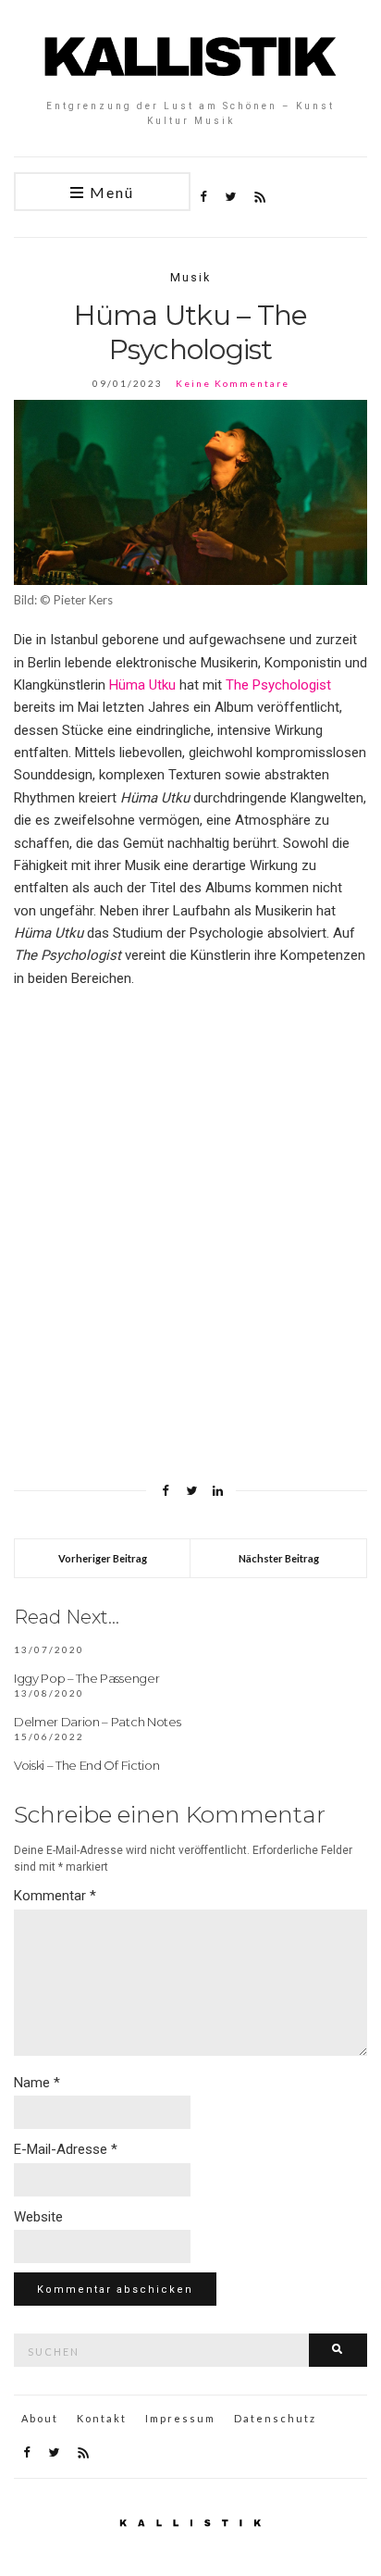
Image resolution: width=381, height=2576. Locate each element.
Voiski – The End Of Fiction (86, 1765)
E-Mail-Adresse (66, 2149)
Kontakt (102, 2418)
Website (38, 2217)
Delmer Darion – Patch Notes (97, 1722)
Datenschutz (275, 2418)
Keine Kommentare (233, 383)
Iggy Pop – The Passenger (86, 1678)
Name (37, 2083)
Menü (110, 192)
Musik (190, 277)
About (40, 2418)
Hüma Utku (142, 685)
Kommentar (55, 1896)
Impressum (180, 2418)
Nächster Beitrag (279, 1558)
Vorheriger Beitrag (103, 1558)
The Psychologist (278, 685)
